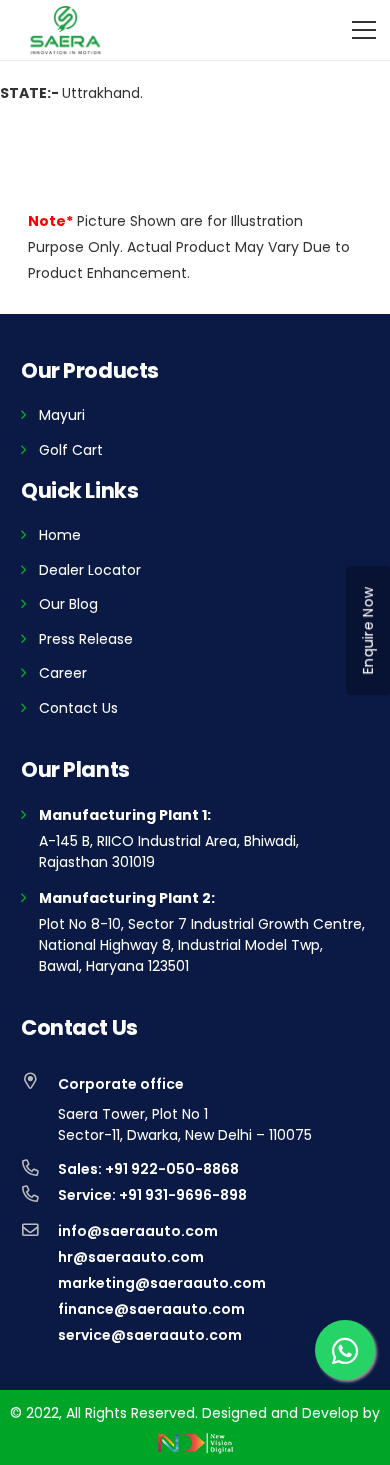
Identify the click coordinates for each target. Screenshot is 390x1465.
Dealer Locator (90, 570)
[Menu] (364, 30)
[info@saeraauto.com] (39, 1231)
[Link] (65, 30)
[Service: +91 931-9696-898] (39, 1195)
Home (60, 535)
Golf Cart (71, 450)
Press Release (86, 639)
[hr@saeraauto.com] (39, 1257)
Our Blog (68, 604)
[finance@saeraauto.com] (39, 1309)
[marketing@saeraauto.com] (39, 1283)
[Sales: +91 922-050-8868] (39, 1169)
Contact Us (78, 708)
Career (63, 673)
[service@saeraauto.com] (39, 1335)
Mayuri (62, 415)
